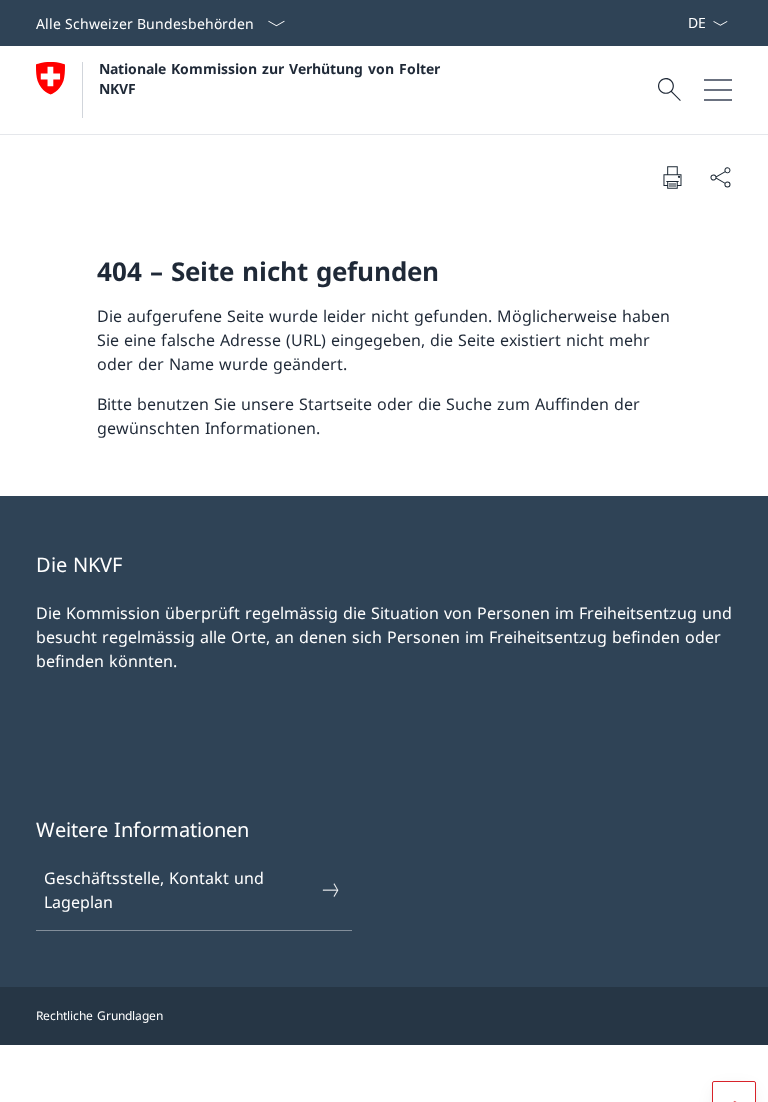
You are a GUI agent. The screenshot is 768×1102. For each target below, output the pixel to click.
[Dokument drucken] (672, 177)
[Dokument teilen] (720, 177)
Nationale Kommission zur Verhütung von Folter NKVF (272, 78)
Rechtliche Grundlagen (99, 1015)
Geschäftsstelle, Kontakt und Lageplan (154, 890)
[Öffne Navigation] (718, 90)
